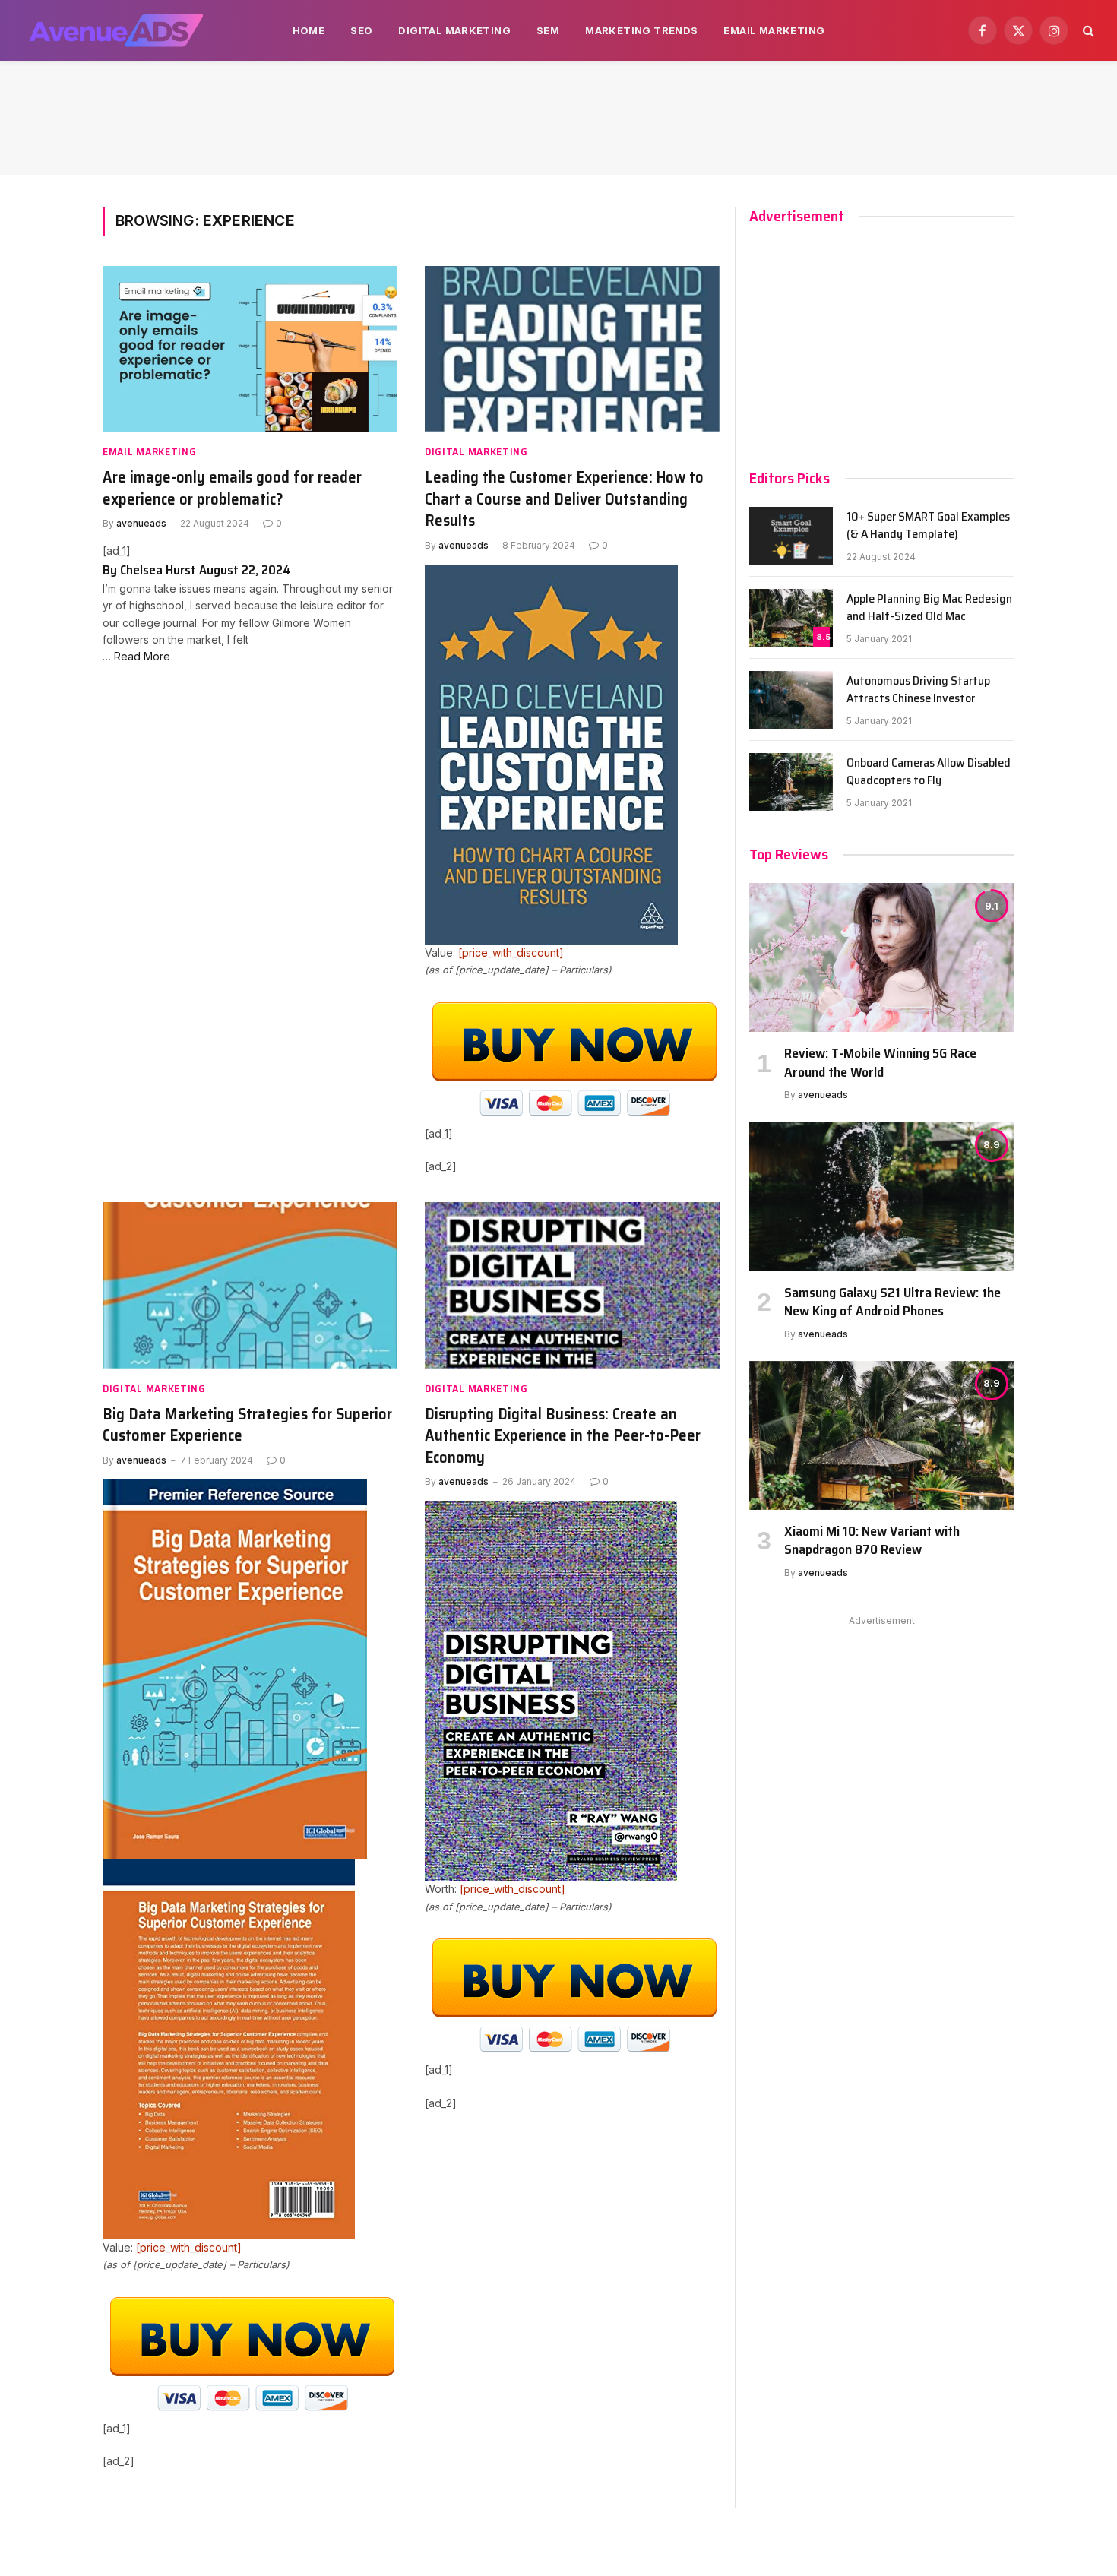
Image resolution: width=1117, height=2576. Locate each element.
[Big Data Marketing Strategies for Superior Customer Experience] (250, 1285)
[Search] (1087, 31)
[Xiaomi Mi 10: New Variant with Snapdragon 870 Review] (882, 1435)
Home (309, 30)
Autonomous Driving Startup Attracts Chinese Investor (918, 690)
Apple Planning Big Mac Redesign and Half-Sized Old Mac (929, 608)
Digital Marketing (454, 30)
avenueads (141, 523)
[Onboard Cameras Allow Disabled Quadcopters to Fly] (791, 782)
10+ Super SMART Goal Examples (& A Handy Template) (928, 526)
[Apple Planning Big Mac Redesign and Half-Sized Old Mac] (791, 618)
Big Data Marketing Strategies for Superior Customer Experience (247, 1425)
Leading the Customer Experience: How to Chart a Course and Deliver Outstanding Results (564, 499)
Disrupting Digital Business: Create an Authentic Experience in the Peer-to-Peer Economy (563, 1436)
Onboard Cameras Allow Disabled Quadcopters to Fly (929, 772)
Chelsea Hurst (158, 570)
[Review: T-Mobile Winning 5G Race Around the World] (882, 957)
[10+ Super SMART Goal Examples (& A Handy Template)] (791, 536)
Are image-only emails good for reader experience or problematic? (232, 488)
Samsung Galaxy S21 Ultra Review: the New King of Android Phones (892, 1302)
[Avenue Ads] (116, 30)
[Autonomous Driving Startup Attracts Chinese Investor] (791, 700)
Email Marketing (774, 30)
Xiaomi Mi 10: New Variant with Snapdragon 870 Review (872, 1541)
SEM (548, 30)
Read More (142, 656)
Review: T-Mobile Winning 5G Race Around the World (880, 1063)
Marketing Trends (641, 30)
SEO (361, 30)
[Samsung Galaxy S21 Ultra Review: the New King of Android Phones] (882, 1196)
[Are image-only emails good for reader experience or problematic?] (250, 349)
